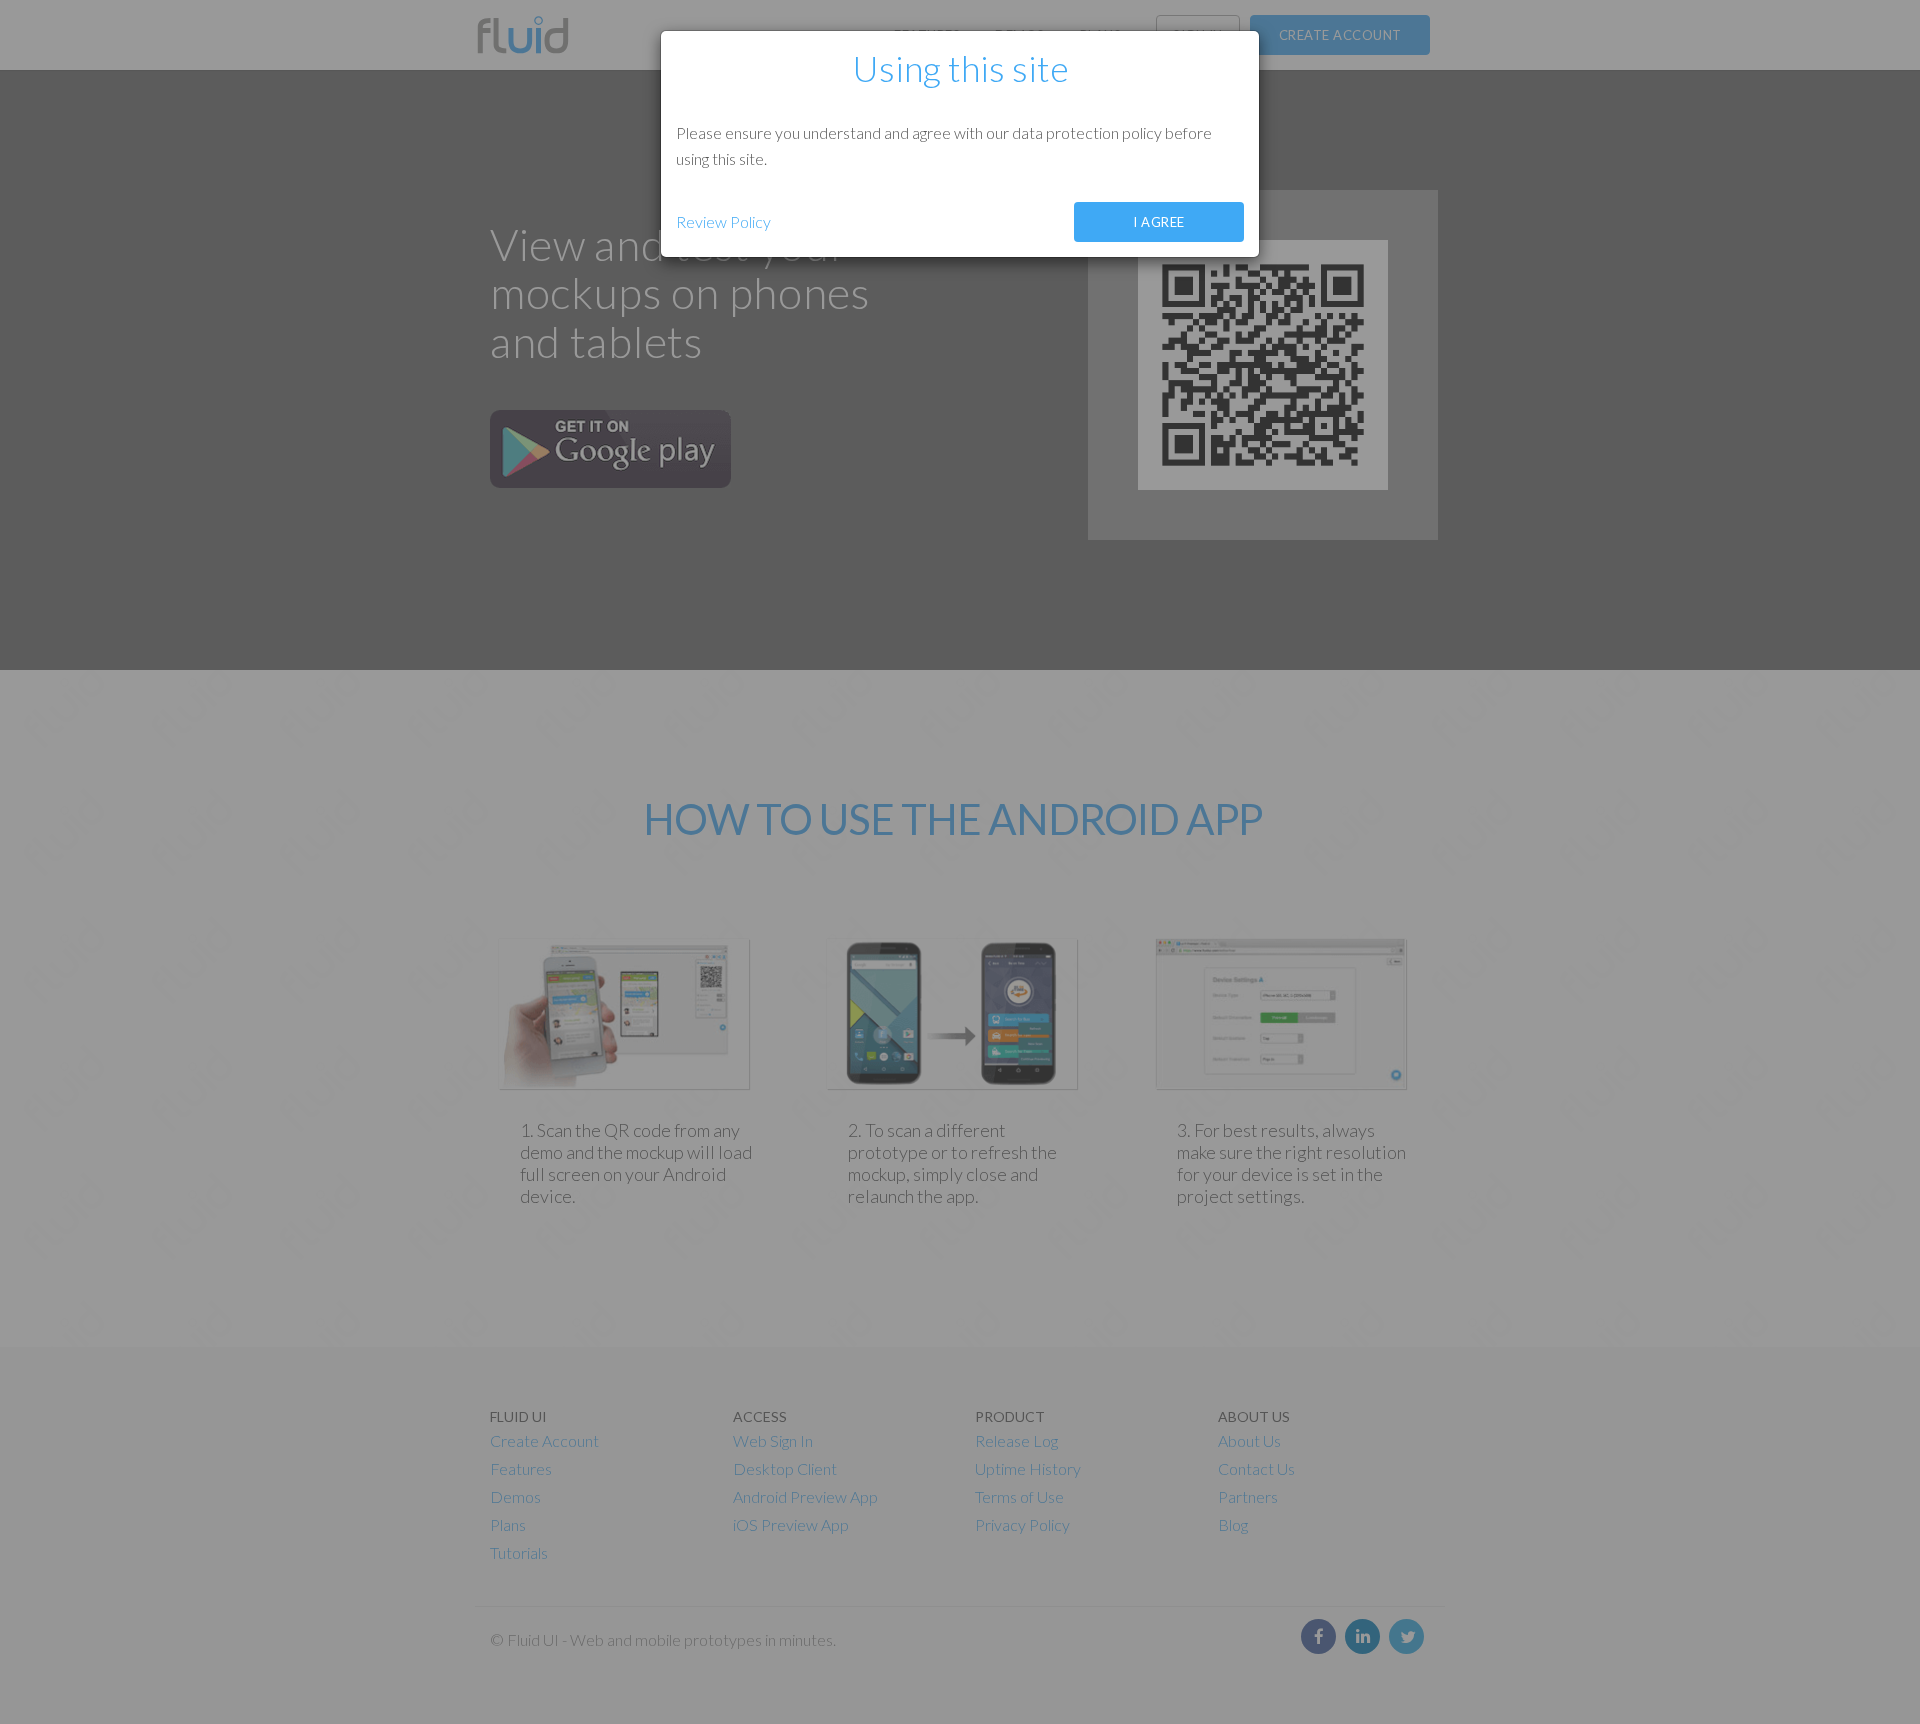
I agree (1159, 222)
